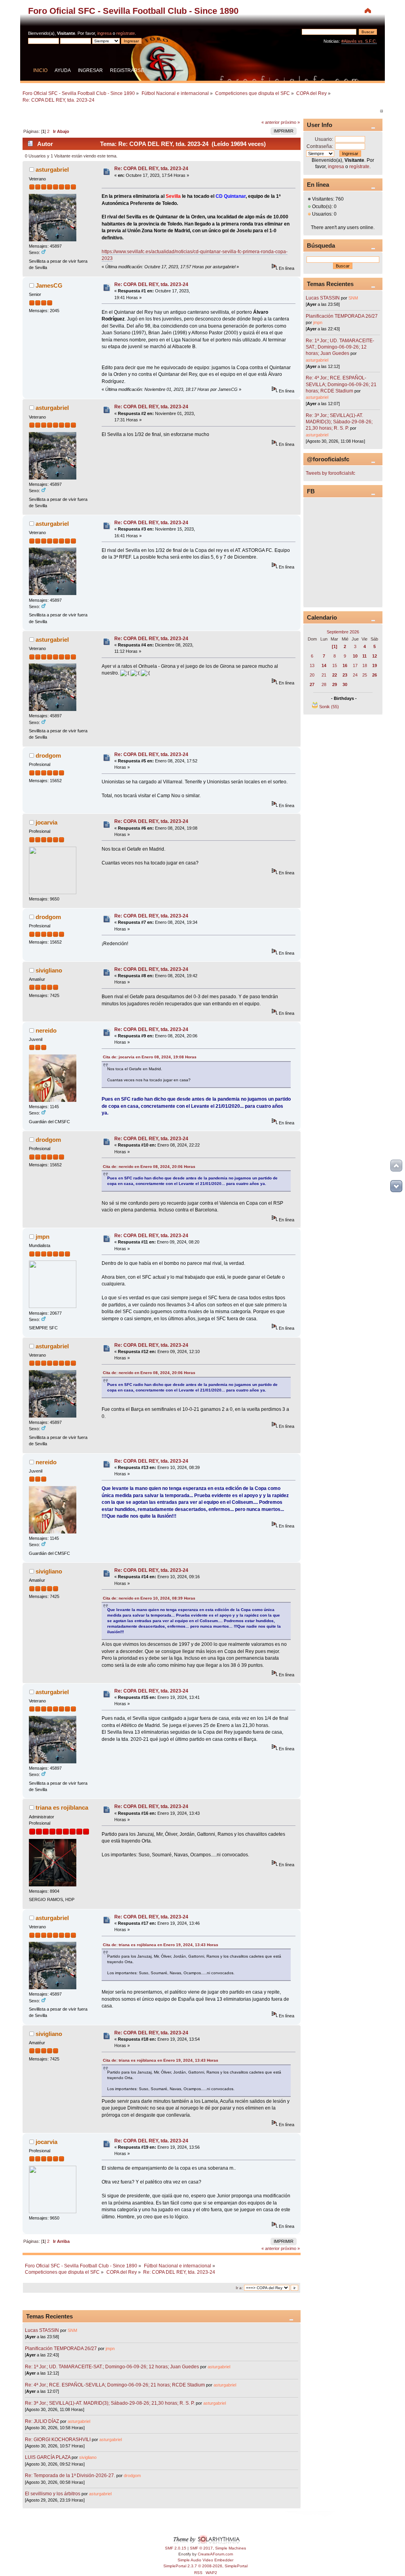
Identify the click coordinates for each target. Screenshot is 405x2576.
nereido (46, 1030)
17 (355, 665)
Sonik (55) (329, 707)
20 (312, 675)
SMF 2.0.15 (176, 2548)
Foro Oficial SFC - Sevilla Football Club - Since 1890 (133, 11)
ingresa (104, 33)
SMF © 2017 (201, 2548)
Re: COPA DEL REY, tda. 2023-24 (151, 169)
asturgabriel (52, 170)
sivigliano (49, 970)
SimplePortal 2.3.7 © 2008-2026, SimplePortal (205, 2566)
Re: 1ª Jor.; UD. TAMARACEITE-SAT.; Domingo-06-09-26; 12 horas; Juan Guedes (112, 2367)
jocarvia (46, 822)
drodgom (48, 755)
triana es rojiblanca (62, 1807)
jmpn (43, 1237)
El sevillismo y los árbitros (53, 2494)
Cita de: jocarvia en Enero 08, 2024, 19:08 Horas (150, 1057)
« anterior (271, 122)
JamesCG (49, 285)
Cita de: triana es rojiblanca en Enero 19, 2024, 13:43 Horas (161, 1945)
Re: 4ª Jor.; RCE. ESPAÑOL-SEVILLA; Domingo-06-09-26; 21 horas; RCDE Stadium (115, 2385)
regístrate (126, 33)
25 (365, 675)
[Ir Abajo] (396, 1186)
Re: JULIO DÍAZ (42, 2421)
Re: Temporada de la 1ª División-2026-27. (70, 2476)
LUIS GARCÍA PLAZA (48, 2457)
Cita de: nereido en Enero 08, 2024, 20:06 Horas (149, 1167)
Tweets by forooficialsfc (330, 473)
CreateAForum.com (215, 2554)
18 (365, 665)
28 (324, 684)
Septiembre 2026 (343, 632)
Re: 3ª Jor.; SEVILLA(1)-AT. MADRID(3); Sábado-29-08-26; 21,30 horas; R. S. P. (110, 2403)
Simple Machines (231, 2548)
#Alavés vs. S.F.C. (359, 41)
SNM (72, 2330)
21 (324, 675)
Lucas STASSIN (42, 2330)
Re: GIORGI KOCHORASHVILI (58, 2440)
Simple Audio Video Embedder (205, 2560)
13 (312, 665)
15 (335, 665)
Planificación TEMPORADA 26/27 (61, 2349)
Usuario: (324, 139)
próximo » (290, 122)
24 (355, 675)
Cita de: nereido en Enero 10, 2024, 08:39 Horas (149, 1598)
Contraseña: (320, 146)
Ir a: (239, 2288)
